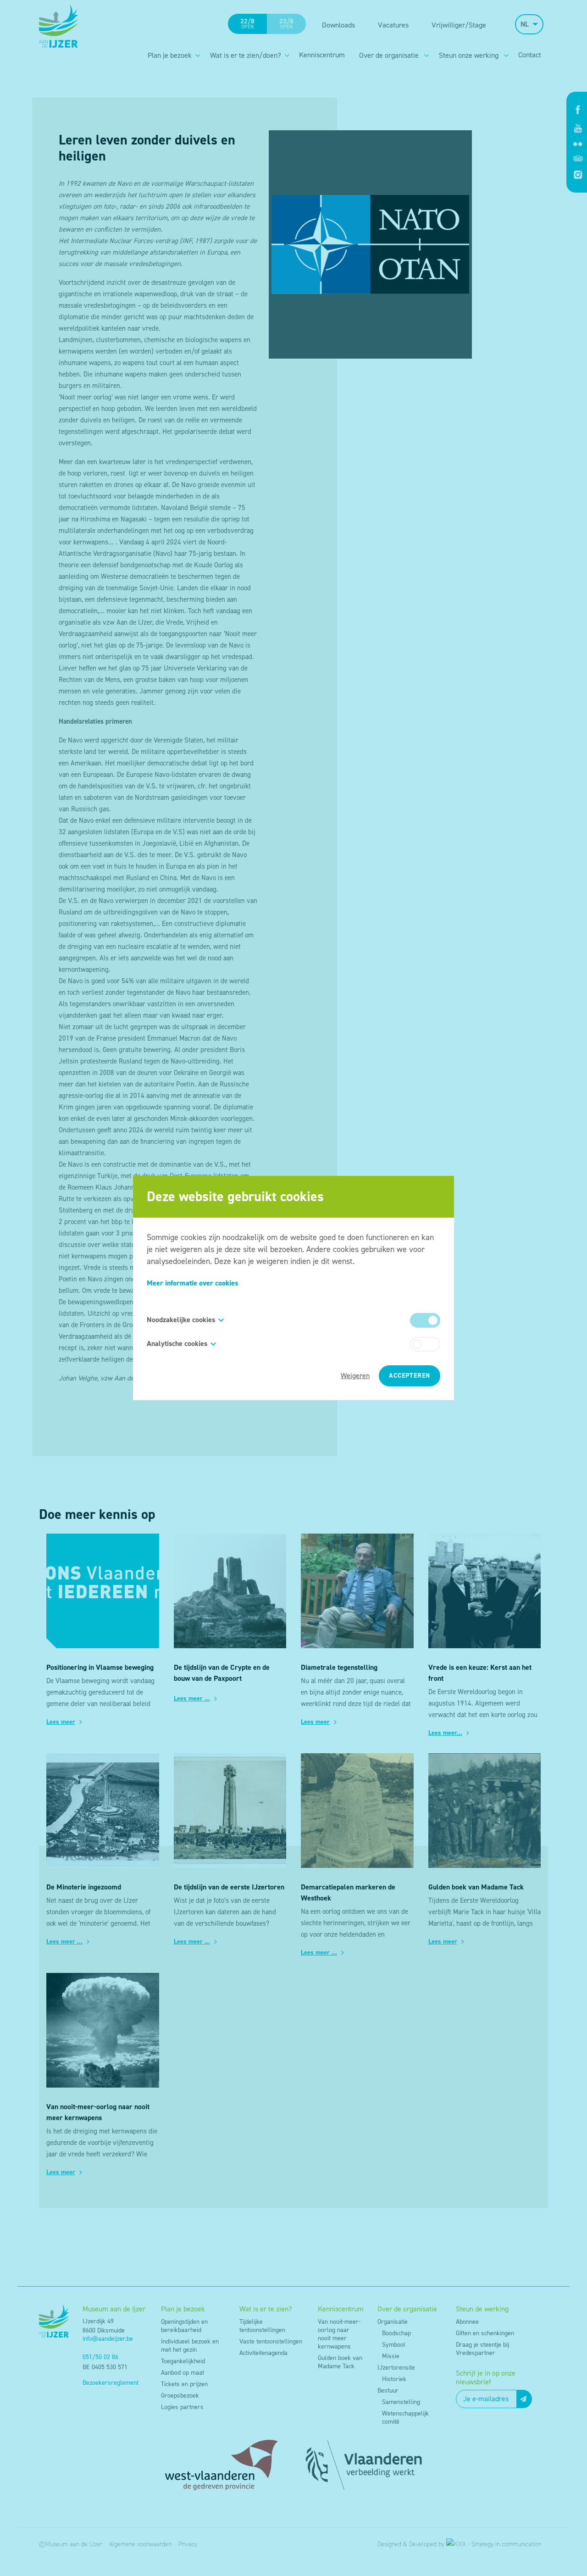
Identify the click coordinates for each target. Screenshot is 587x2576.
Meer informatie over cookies (192, 1283)
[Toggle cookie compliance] (425, 1344)
